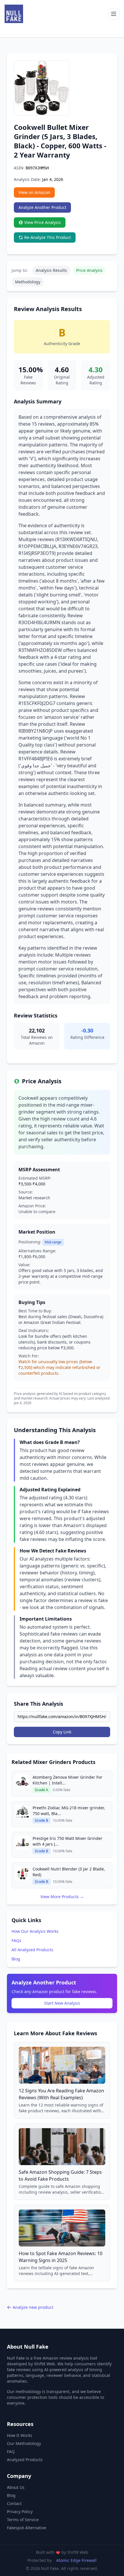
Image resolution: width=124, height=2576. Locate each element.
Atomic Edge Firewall (76, 2560)
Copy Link (62, 1732)
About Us (16, 2487)
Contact (14, 2503)
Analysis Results (51, 270)
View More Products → (62, 1897)
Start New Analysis (62, 2003)
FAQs (16, 1940)
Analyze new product (33, 2307)
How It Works (20, 2435)
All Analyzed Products (32, 1950)
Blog (16, 1959)
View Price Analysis (43, 222)
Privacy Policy (20, 2512)
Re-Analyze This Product (48, 237)
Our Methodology (24, 2443)
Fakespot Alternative (27, 2528)
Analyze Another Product (42, 207)
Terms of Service (23, 2520)
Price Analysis (89, 270)
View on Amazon (34, 192)
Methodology (28, 282)
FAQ (11, 2451)
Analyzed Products (25, 2460)
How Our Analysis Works (35, 1931)
